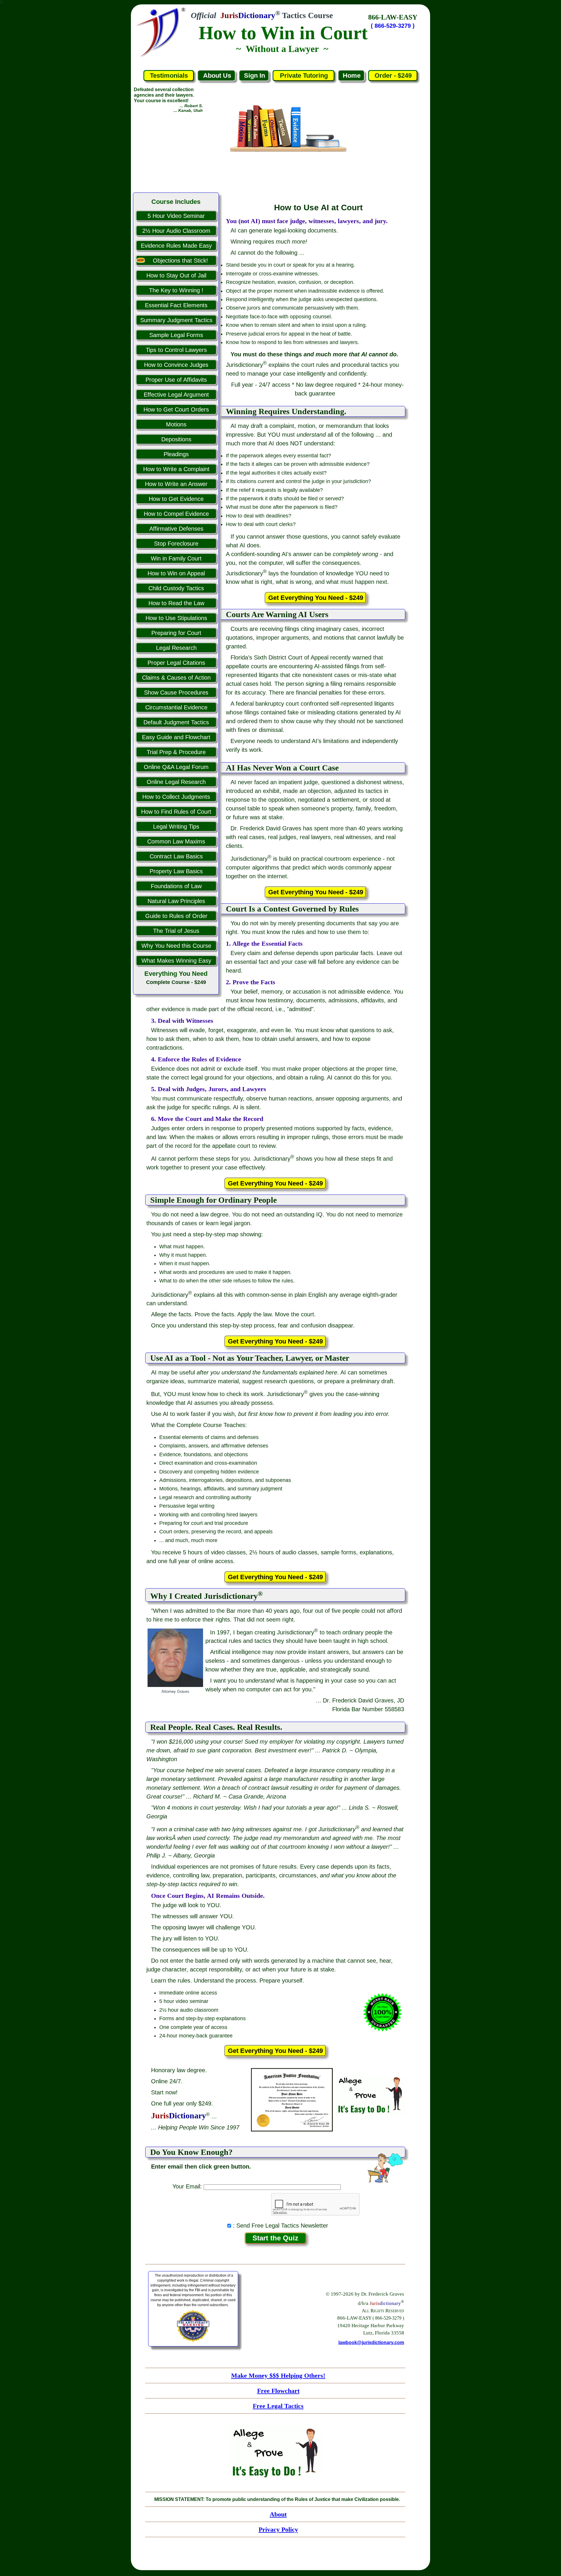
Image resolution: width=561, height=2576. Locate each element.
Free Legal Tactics (278, 2406)
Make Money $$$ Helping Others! (278, 2375)
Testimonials (169, 75)
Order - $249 (393, 75)
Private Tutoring (304, 75)
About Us (217, 75)
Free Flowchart (278, 2391)
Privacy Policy (278, 2529)
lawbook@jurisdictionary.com (371, 2342)
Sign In (254, 75)
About (278, 2514)
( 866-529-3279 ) (393, 26)
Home (352, 75)
